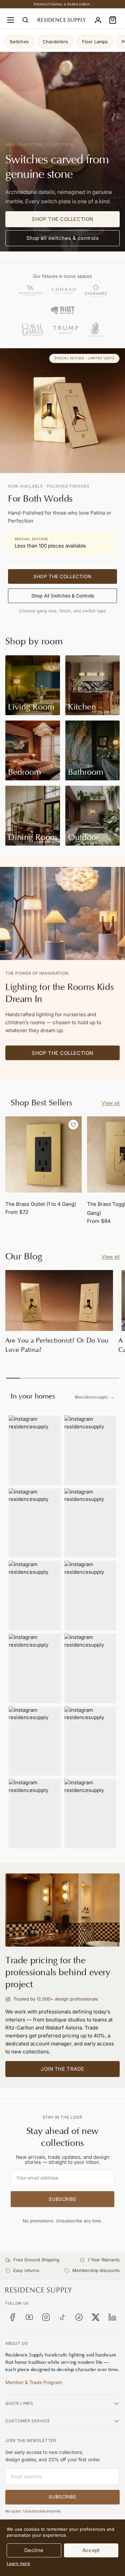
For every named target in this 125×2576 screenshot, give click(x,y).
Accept (91, 2550)
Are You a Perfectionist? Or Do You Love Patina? (57, 1345)
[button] (113, 20)
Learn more (18, 2563)
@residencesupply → (94, 1397)
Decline (34, 2550)
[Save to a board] (73, 1125)
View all (111, 1103)
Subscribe (62, 2199)
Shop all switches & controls (63, 238)
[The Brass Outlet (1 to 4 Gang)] (43, 1154)
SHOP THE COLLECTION (62, 219)
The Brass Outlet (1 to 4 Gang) (41, 1204)
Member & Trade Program (34, 2382)
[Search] (25, 20)
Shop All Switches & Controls (63, 596)
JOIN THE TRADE (62, 2069)
